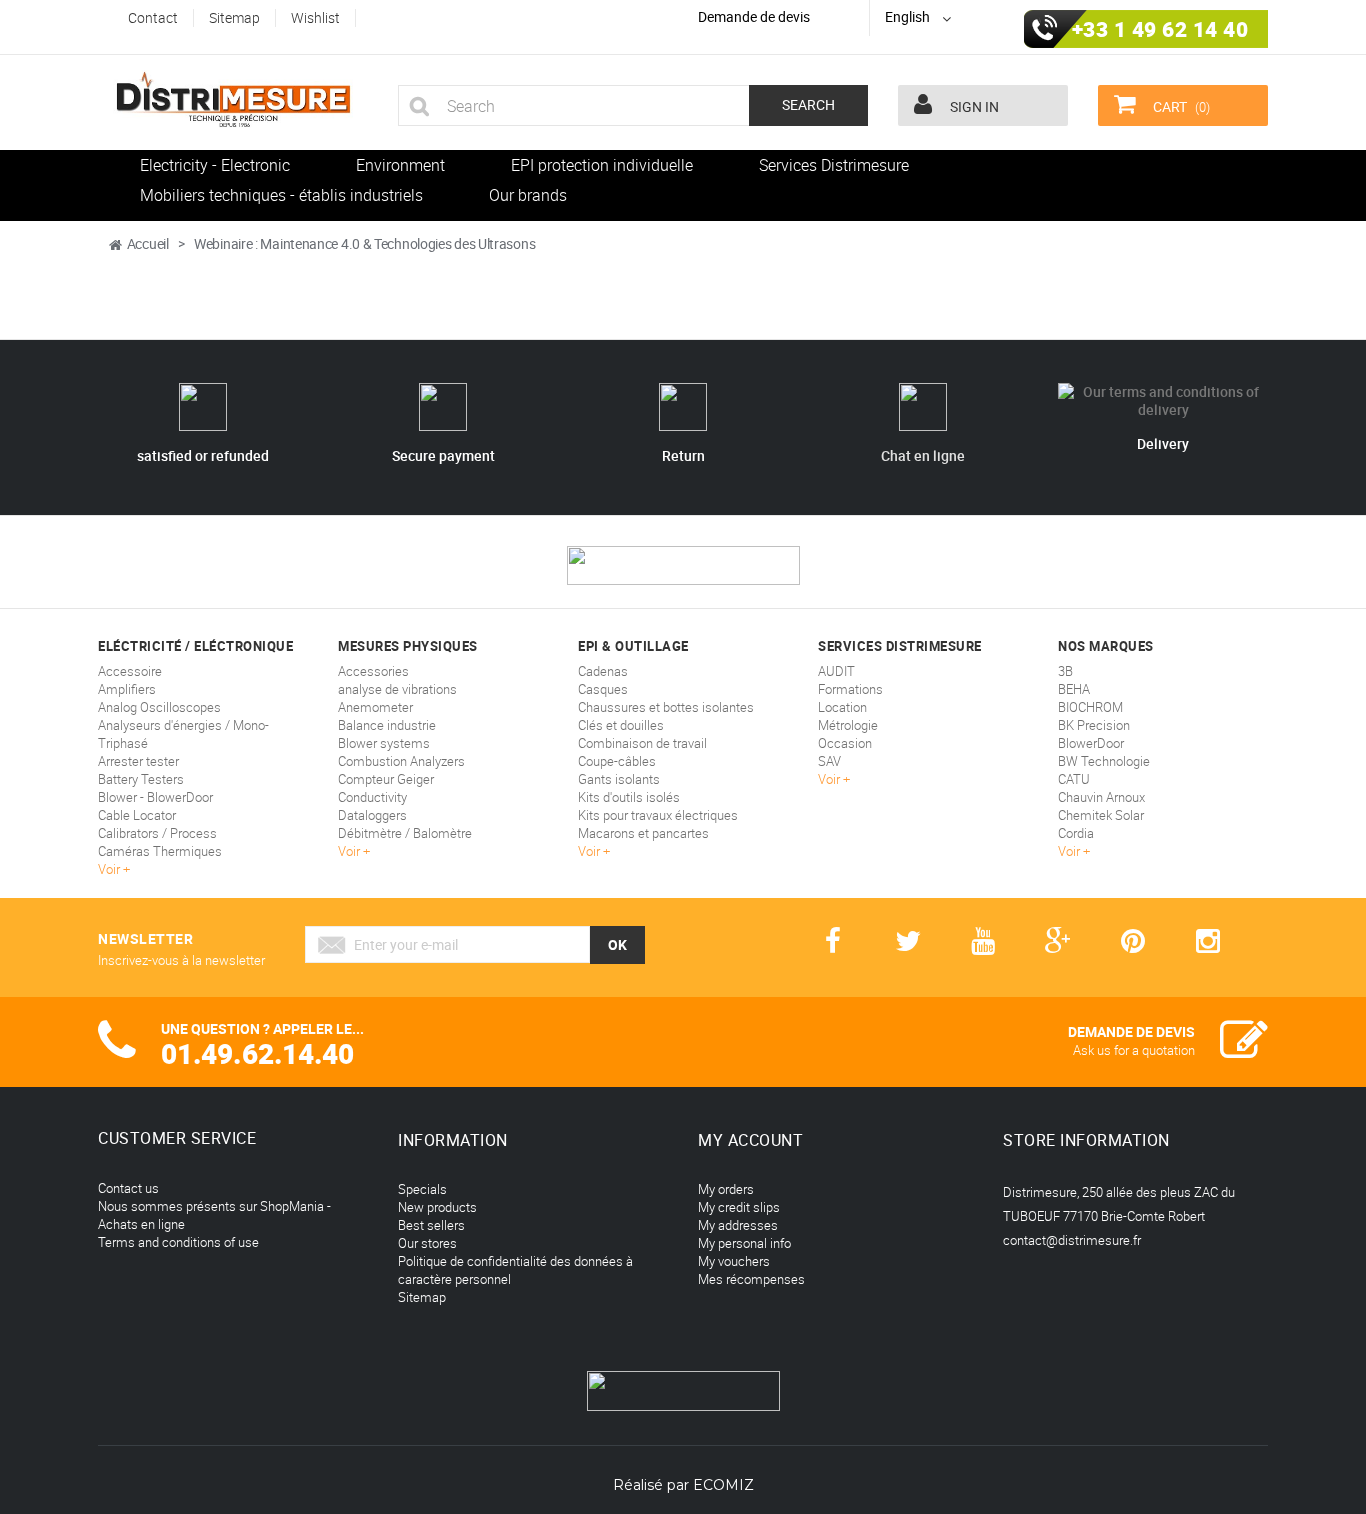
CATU (1074, 779)
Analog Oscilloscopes (159, 707)
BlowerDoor (1091, 743)
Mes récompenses (751, 1279)
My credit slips (739, 1207)
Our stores (427, 1243)
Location (842, 707)
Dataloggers (372, 815)
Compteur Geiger (386, 779)
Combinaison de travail (642, 743)
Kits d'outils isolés (629, 797)
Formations (850, 689)
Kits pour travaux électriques (658, 815)
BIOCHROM (1090, 707)
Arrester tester (138, 761)
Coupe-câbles (617, 761)
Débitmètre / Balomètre (405, 833)
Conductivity (372, 797)
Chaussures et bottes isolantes (666, 707)
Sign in (973, 106)
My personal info (744, 1243)
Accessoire (130, 671)
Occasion (845, 743)
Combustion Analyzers (401, 761)
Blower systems (384, 743)
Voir (110, 869)
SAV (829, 761)
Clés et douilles (621, 725)
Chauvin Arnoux (1101, 797)
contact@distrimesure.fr (1072, 1240)
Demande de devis (754, 16)
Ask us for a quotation (1134, 1050)
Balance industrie (387, 725)
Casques (603, 689)
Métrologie (848, 725)
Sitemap (422, 1297)
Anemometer (375, 707)
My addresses (738, 1225)
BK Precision (1094, 725)
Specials (422, 1189)
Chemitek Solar (1101, 815)
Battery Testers (141, 779)
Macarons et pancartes (643, 833)
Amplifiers (127, 689)
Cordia (1076, 833)
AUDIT (836, 671)
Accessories (373, 671)
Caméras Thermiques (160, 851)
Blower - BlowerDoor (155, 797)
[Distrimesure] (233, 100)
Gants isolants (619, 779)
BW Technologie (1104, 761)
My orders (726, 1189)
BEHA (1074, 689)
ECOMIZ (723, 1485)
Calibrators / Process (157, 833)
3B (1065, 671)
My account (750, 1140)
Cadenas (603, 671)
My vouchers (734, 1261)
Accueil (148, 243)
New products (437, 1207)
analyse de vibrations (397, 689)
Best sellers (431, 1225)
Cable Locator (137, 815)
